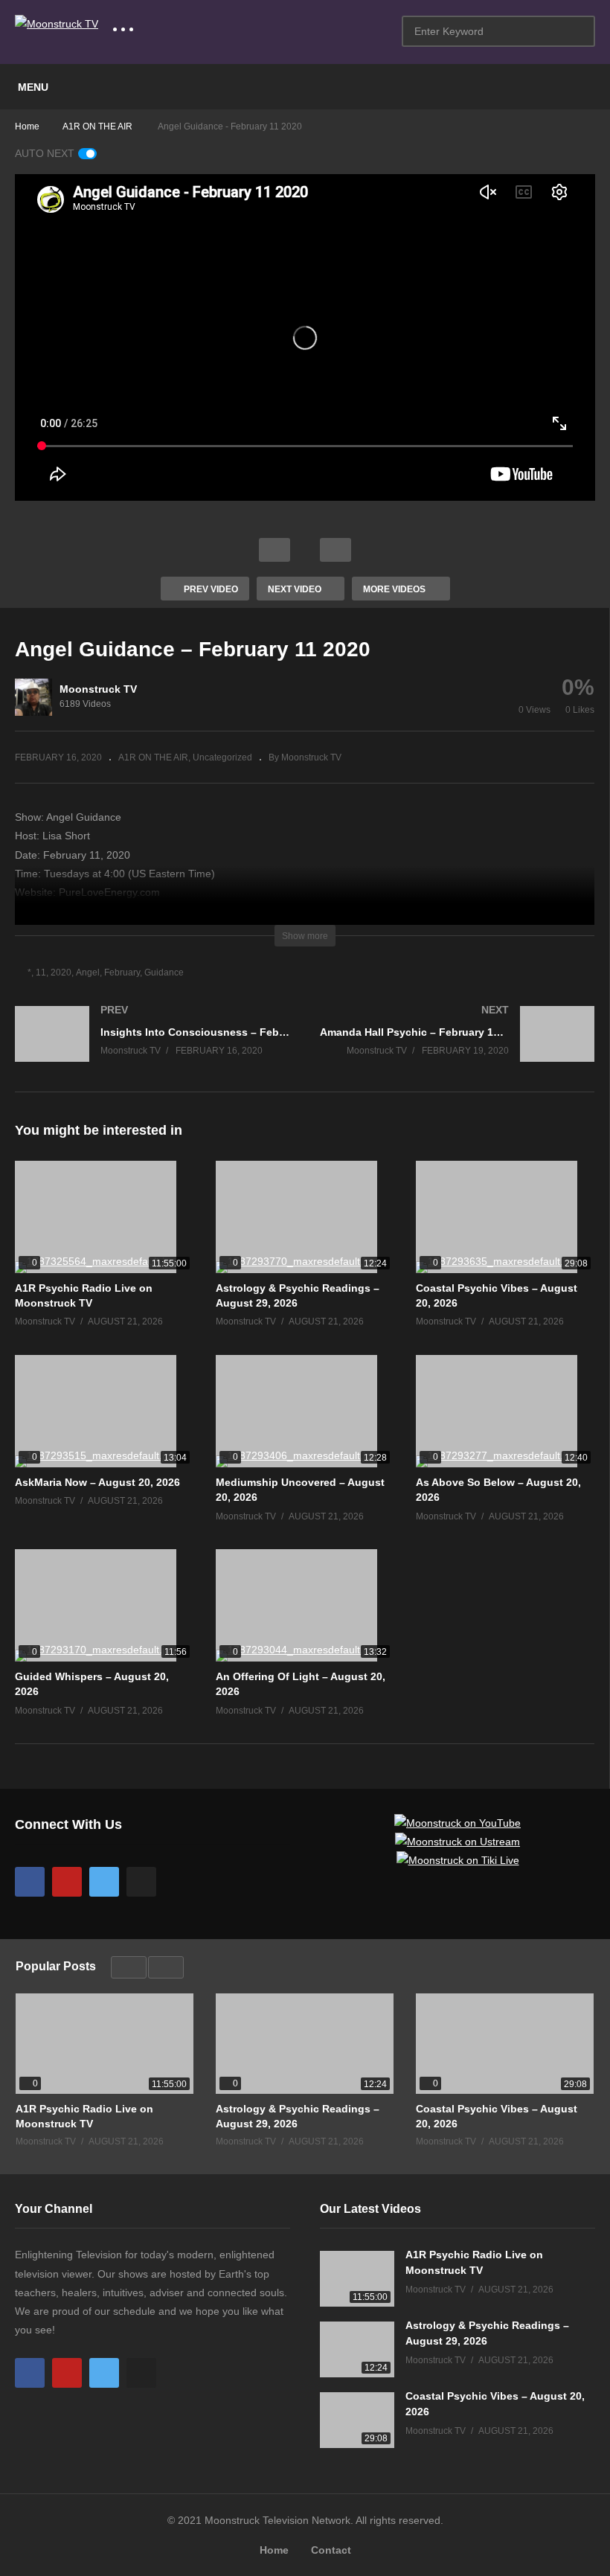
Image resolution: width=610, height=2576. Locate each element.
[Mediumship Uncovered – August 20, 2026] (305, 1411)
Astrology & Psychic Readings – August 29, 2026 (298, 2116)
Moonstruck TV (98, 689)
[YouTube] (67, 1882)
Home (274, 2550)
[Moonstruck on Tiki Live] (458, 1860)
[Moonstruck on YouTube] (457, 1823)
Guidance (164, 973)
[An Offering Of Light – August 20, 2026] (305, 1605)
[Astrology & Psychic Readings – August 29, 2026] (305, 1217)
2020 (61, 973)
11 (41, 973)
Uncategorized (222, 757)
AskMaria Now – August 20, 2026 (97, 1482)
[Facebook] (30, 1882)
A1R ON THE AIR (153, 757)
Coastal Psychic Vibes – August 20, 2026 (497, 2116)
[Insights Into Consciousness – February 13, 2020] (152, 1049)
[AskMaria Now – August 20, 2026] (104, 1411)
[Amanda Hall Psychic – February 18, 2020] (457, 1049)
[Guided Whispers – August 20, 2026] (104, 1605)
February (122, 973)
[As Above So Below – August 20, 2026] (505, 1411)
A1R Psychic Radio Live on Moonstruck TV (84, 2116)
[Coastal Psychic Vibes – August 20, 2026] (505, 1217)
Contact (331, 2550)
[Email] (141, 1882)
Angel (88, 973)
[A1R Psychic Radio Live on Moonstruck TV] (104, 1217)
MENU (33, 87)
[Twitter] (104, 1882)
